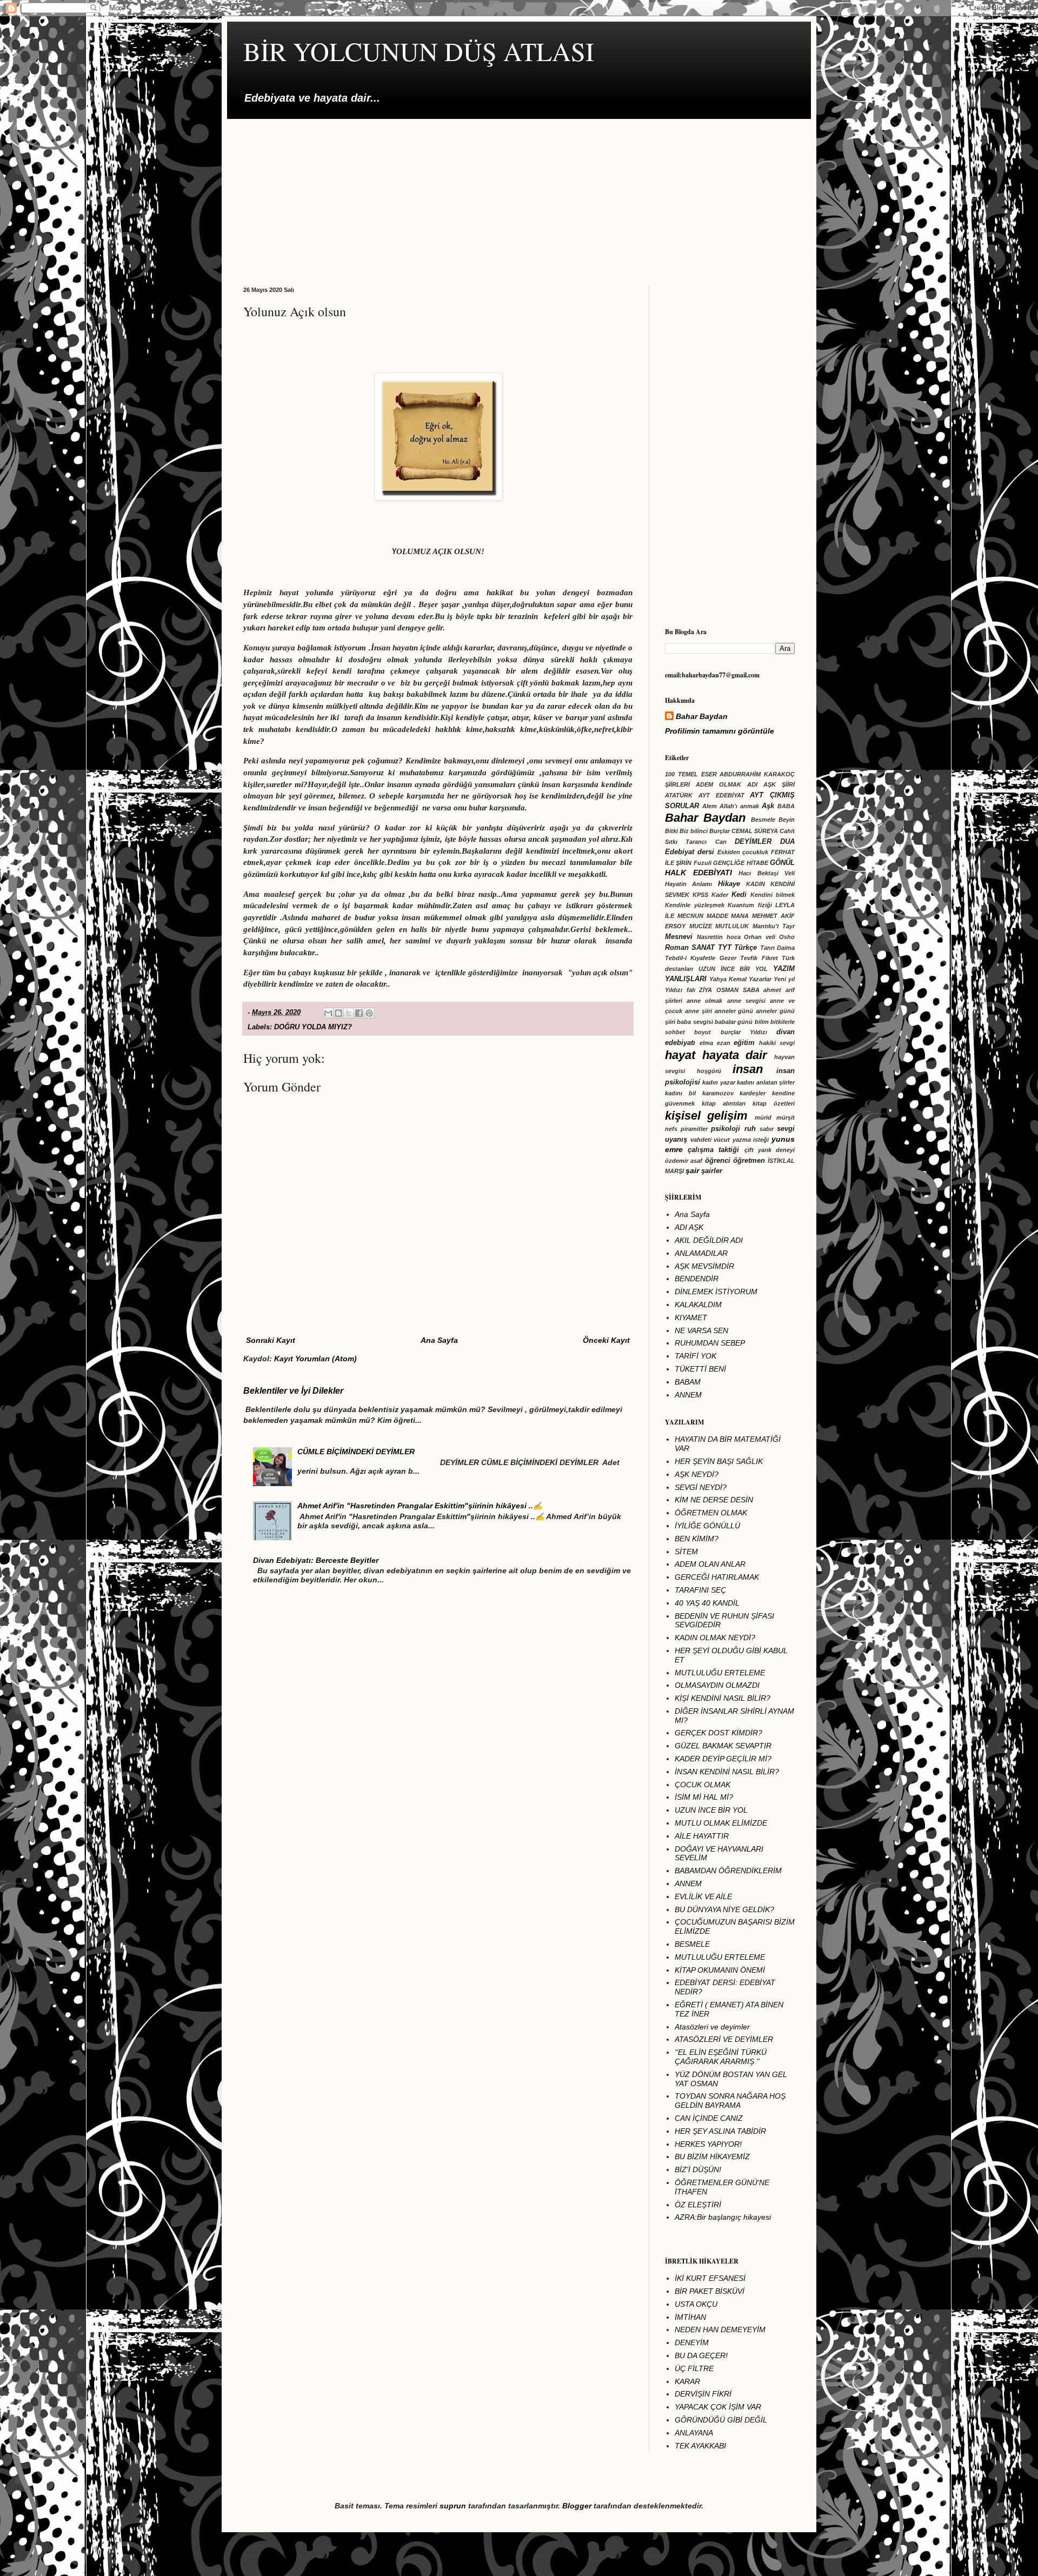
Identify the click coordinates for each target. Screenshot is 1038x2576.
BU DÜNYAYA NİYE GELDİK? (724, 1909)
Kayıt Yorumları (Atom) (315, 1359)
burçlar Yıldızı (744, 1032)
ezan (724, 1043)
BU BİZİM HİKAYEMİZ (712, 2156)
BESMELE (692, 1944)
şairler (712, 1171)
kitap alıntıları (724, 1103)
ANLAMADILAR (701, 1253)
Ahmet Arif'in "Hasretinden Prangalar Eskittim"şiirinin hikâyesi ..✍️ (420, 1506)
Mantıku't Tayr (774, 926)
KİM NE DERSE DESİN (714, 1500)
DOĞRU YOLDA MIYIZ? (313, 1027)
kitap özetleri (774, 1103)
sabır (767, 1129)
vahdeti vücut (710, 1140)
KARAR (687, 2381)
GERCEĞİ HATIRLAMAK (717, 1577)
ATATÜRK (679, 795)
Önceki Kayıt (606, 1340)
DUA (787, 842)
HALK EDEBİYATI (698, 873)
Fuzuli (703, 863)
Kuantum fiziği (750, 905)
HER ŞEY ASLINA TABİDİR (720, 2131)
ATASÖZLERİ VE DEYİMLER (724, 2039)
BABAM (688, 1382)
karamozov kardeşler (734, 1093)
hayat (680, 1055)
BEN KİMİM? (697, 1539)
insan (748, 1069)
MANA (740, 916)
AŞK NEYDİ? (697, 1474)
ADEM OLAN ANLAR (710, 1564)
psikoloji (726, 1129)
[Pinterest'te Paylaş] (369, 1013)
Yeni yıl (784, 979)
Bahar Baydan (702, 716)
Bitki (671, 831)
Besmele (763, 820)
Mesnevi (679, 937)
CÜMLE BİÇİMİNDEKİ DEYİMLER (356, 1452)
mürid (763, 1117)
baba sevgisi (695, 1022)
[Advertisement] (519, 195)
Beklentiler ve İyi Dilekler (293, 1390)
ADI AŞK (689, 1227)
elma (706, 1043)
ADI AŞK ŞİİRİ (771, 784)
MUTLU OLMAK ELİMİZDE (721, 1823)
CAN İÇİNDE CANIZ (709, 2118)
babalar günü (734, 1022)
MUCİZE (701, 926)
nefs (671, 1129)
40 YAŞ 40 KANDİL (707, 1603)
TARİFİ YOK (696, 1356)
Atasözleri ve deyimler (712, 2027)
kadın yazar (718, 1082)
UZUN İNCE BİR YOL (733, 969)
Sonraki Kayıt (271, 1340)
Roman (677, 948)
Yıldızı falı (680, 990)
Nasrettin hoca (719, 937)
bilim (762, 1022)
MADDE (717, 916)
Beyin (787, 820)
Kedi (739, 895)
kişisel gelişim (706, 1116)
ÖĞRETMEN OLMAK (711, 1513)
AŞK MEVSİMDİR (704, 1266)
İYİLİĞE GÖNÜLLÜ (707, 1526)
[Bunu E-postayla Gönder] (328, 1013)
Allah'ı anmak (739, 806)
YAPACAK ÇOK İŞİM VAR (718, 2407)
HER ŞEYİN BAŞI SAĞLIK (719, 1461)
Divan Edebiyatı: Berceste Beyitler (316, 1560)
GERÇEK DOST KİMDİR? (718, 1733)
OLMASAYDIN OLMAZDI (717, 1685)
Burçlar (720, 831)
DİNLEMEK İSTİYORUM (716, 1292)
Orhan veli (760, 937)
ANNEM (688, 1395)
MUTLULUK (732, 926)
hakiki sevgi (777, 1043)
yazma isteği (751, 1140)
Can (721, 842)
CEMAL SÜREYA (755, 831)
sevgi (786, 1129)
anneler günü (734, 1011)
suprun (453, 2506)
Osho (787, 937)
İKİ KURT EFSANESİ (710, 2278)
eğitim (744, 1043)
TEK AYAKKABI (700, 2446)
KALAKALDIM (698, 1304)
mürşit (786, 1117)
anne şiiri (698, 1011)
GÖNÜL (782, 863)
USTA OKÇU (696, 2304)
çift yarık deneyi (770, 1150)
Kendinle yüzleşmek (695, 905)
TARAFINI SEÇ (700, 1590)
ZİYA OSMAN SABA (729, 990)
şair (692, 1170)
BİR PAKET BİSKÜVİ (710, 2291)
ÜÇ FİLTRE (694, 2368)
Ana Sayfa (439, 1340)
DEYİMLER (753, 842)
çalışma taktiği (713, 1150)
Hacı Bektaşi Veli (767, 873)
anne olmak (704, 1001)
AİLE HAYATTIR (702, 1836)
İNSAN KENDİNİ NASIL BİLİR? (727, 1772)
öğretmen (749, 1161)
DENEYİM (692, 2342)
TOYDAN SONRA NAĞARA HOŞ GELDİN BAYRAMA (730, 2101)
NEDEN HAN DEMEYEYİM (720, 2329)
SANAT (703, 948)
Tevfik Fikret (759, 958)
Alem (710, 806)
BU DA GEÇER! (701, 2355)
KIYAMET (691, 1317)
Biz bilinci (694, 831)
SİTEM (686, 1552)
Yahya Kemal (728, 979)
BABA (786, 806)
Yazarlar (760, 979)
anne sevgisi (746, 1001)
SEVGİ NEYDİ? (701, 1487)
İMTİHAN (690, 2317)
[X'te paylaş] (349, 1013)
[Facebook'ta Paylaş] (359, 1013)
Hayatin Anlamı (688, 884)
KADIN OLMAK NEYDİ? (715, 1638)
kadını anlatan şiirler (766, 1082)
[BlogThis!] (338, 1013)
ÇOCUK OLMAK (703, 1785)
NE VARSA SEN (701, 1330)
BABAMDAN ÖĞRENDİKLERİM (728, 1871)
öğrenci (718, 1161)
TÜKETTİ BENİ (700, 1369)
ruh (750, 1129)
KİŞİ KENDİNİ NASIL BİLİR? (723, 1698)
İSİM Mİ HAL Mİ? (704, 1797)
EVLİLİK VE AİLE (703, 1896)
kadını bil (680, 1093)
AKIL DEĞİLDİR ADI (709, 1240)
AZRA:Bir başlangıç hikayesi (723, 2217)
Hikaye (729, 884)
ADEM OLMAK (718, 784)
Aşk (768, 806)
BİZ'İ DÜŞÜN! (698, 2169)
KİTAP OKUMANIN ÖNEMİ (720, 1970)
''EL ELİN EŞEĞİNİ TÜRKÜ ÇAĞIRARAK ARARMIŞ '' (721, 2057)
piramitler (694, 1129)
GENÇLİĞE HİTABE (740, 863)
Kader (720, 895)
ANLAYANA (694, 2433)
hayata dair (735, 1055)
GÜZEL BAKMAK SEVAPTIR (723, 1746)
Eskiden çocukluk (743, 852)
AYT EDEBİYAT (721, 795)
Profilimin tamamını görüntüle (720, 731)
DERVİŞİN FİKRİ (703, 2394)
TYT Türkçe (737, 948)
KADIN (756, 884)
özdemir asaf (684, 1161)
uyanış (676, 1140)
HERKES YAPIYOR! (708, 2144)
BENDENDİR (697, 1279)
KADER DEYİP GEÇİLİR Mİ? (723, 1759)
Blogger (577, 2506)
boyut (703, 1032)
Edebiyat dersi (690, 852)
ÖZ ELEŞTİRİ (698, 2205)
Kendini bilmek (773, 895)
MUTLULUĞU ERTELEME (720, 1673)
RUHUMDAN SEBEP (710, 1343)
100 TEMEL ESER (691, 774)
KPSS (700, 895)
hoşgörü (709, 1071)
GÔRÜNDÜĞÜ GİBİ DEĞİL (721, 2420)
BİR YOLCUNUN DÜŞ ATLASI (419, 51)
